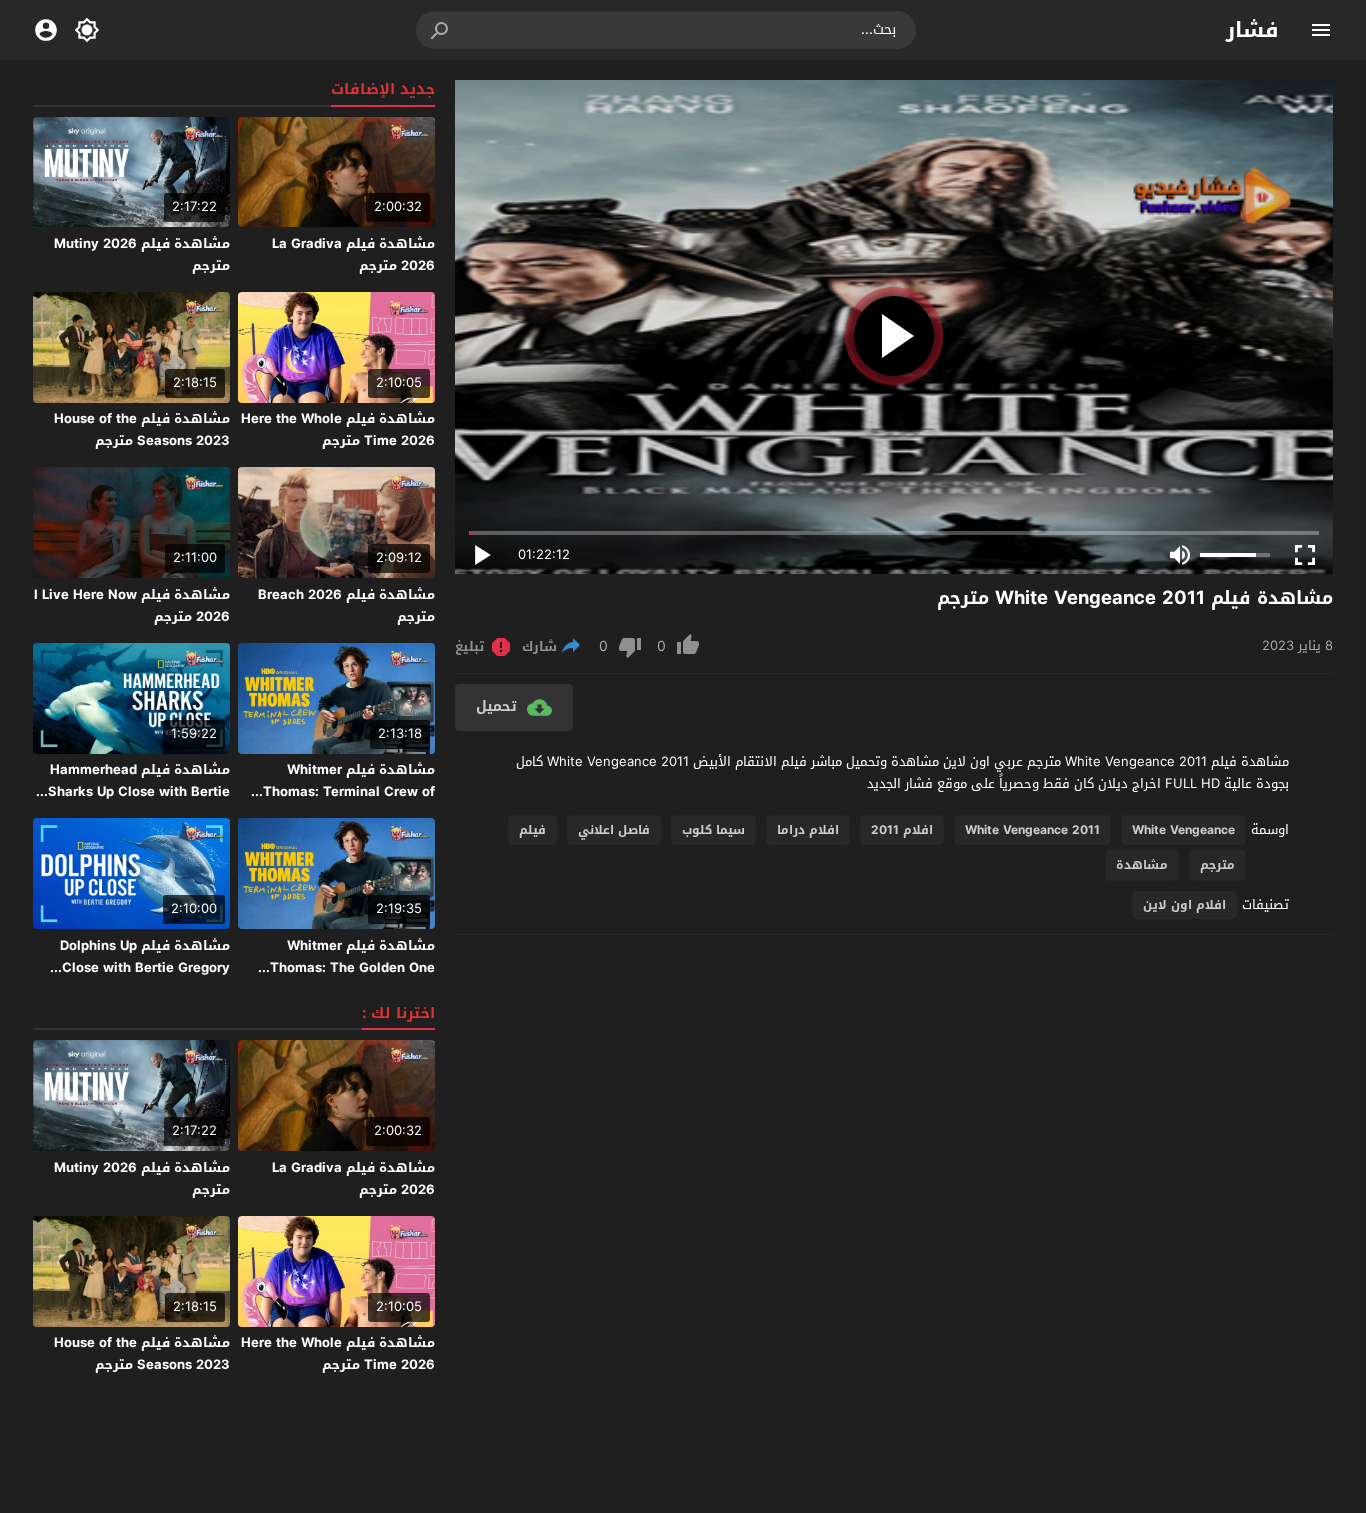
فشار (1252, 30)
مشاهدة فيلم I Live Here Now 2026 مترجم (132, 605)
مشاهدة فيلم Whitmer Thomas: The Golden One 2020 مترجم (352, 967)
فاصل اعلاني (614, 830)
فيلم (532, 830)
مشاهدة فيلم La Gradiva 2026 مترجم (353, 254)
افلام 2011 (902, 830)
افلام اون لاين (1184, 905)
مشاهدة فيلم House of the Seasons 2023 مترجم (142, 429)
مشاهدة (1142, 865)
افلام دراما (808, 830)
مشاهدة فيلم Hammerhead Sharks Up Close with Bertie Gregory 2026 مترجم (139, 791)
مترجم (1217, 865)
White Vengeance (1183, 830)
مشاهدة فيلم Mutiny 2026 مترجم (142, 254)
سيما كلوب (713, 830)
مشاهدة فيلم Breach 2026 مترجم (346, 605)
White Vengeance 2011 (1032, 830)
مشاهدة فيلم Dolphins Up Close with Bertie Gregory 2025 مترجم (145, 967)
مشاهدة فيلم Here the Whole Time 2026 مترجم (338, 429)
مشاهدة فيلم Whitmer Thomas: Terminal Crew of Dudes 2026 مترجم (349, 791)
